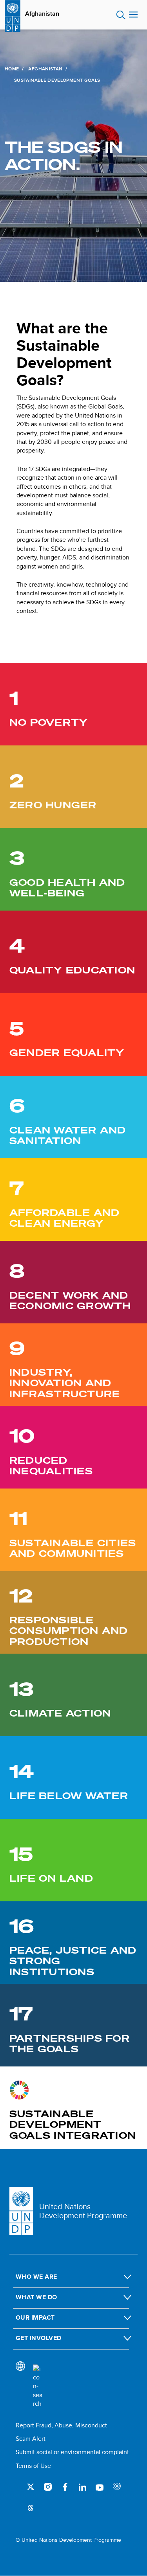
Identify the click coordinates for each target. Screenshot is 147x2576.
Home (12, 69)
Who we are (36, 2277)
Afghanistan (42, 14)
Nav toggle (133, 15)
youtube (100, 2487)
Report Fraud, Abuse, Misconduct (61, 2425)
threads (31, 2507)
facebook (65, 2487)
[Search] (38, 2386)
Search (121, 15)
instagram (48, 2487)
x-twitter (31, 2487)
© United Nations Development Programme (68, 2540)
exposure (117, 2487)
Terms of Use (33, 2466)
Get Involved (39, 2338)
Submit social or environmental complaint (72, 2452)
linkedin (82, 2487)
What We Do (36, 2297)
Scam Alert (31, 2439)
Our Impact (35, 2317)
